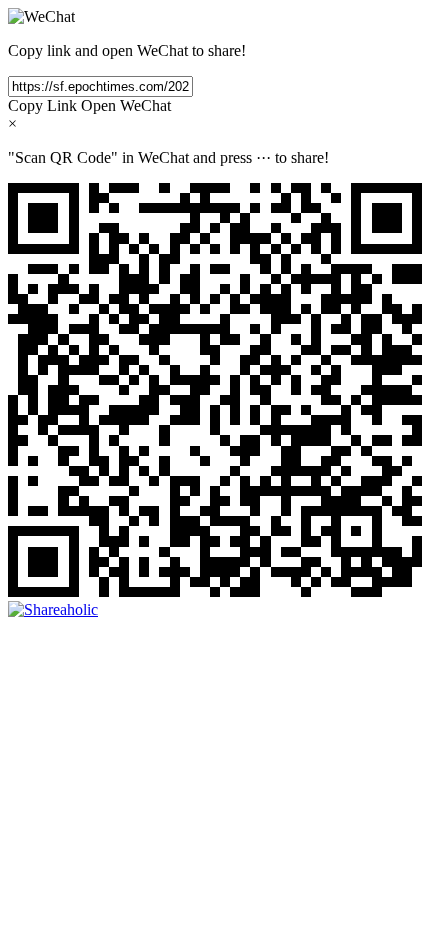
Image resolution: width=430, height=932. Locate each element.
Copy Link (42, 105)
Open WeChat (126, 105)
